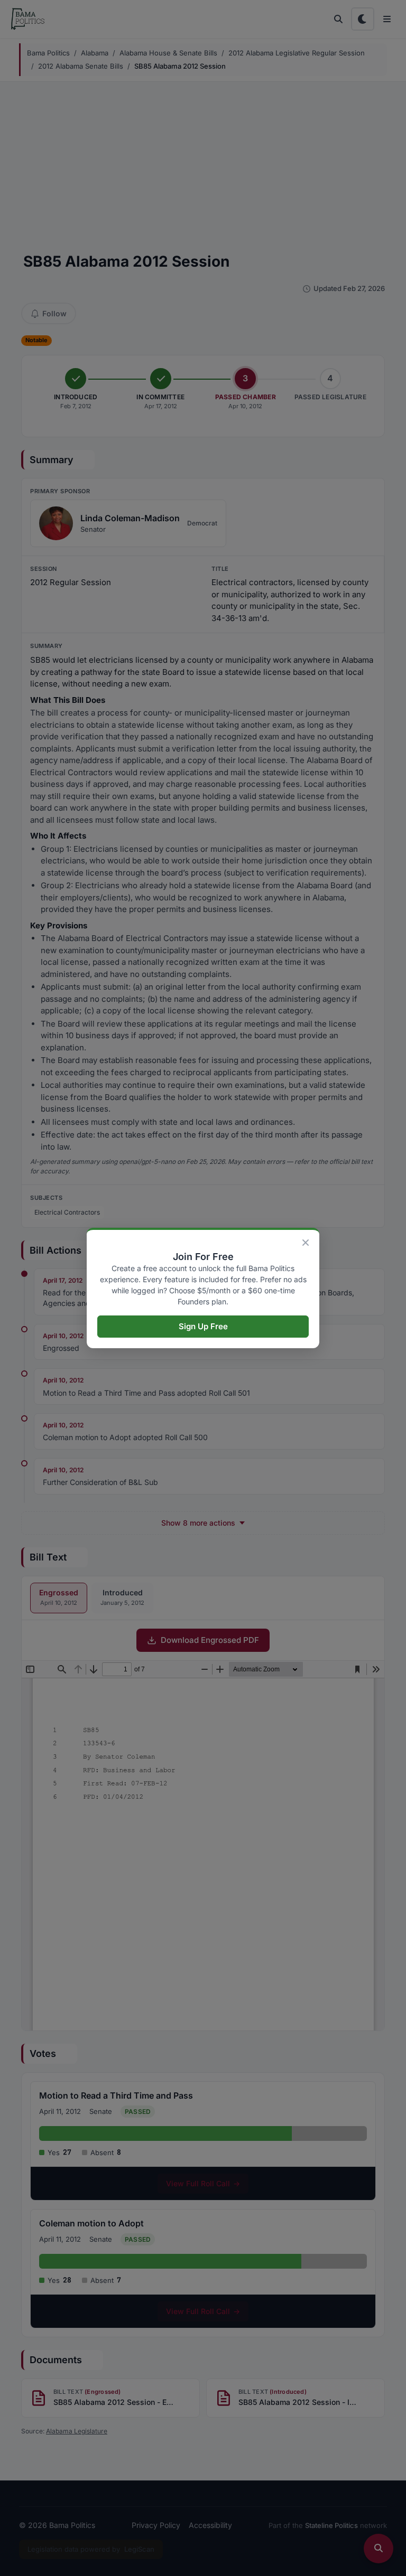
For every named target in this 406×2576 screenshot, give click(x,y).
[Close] (306, 1243)
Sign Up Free (203, 1326)
